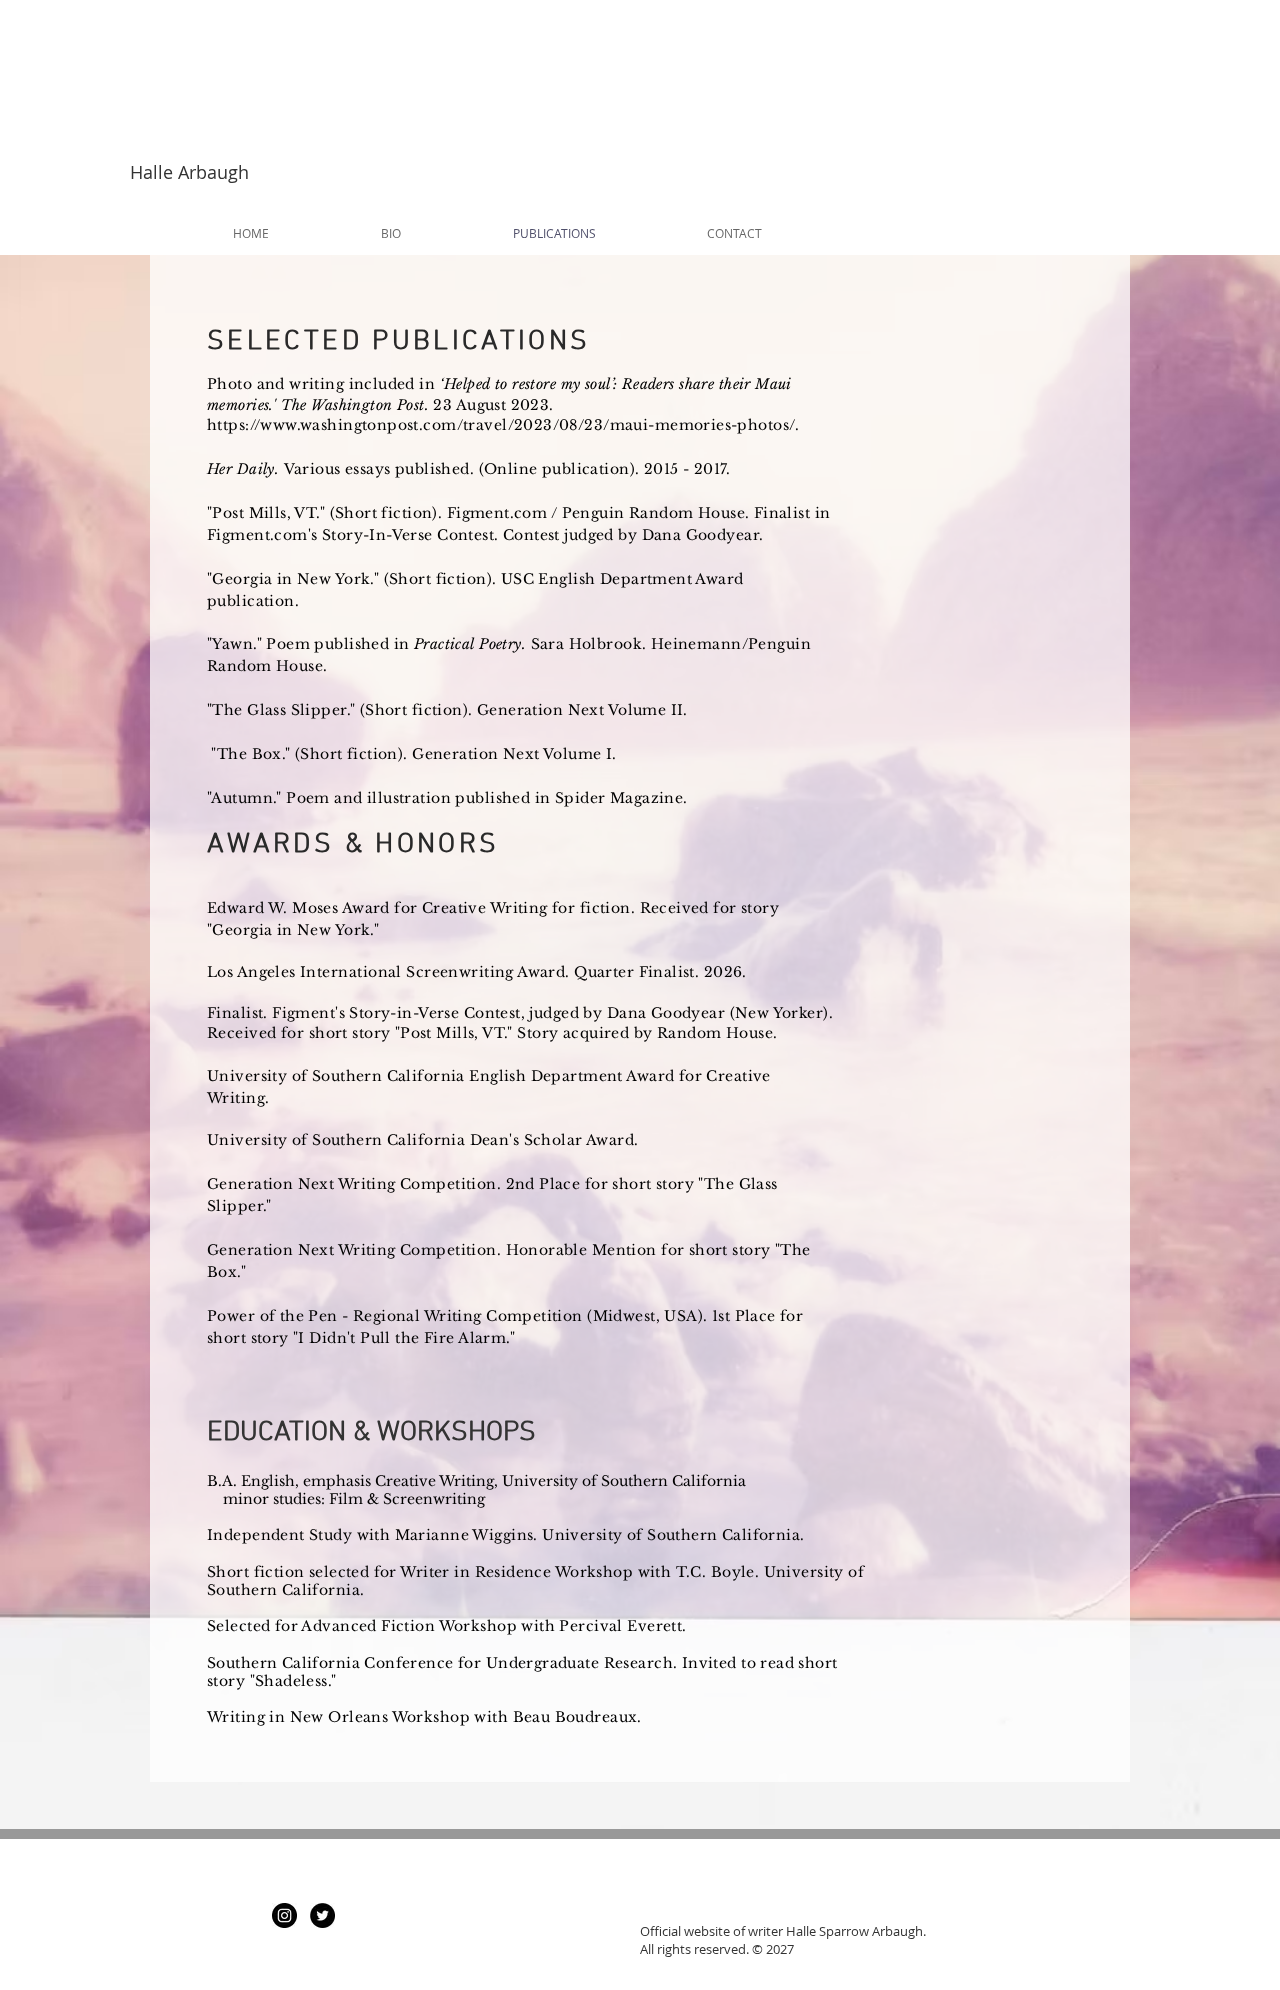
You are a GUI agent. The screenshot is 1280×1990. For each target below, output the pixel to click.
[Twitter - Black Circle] (322, 1915)
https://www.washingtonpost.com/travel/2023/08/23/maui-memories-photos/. (503, 425)
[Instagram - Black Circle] (284, 1915)
